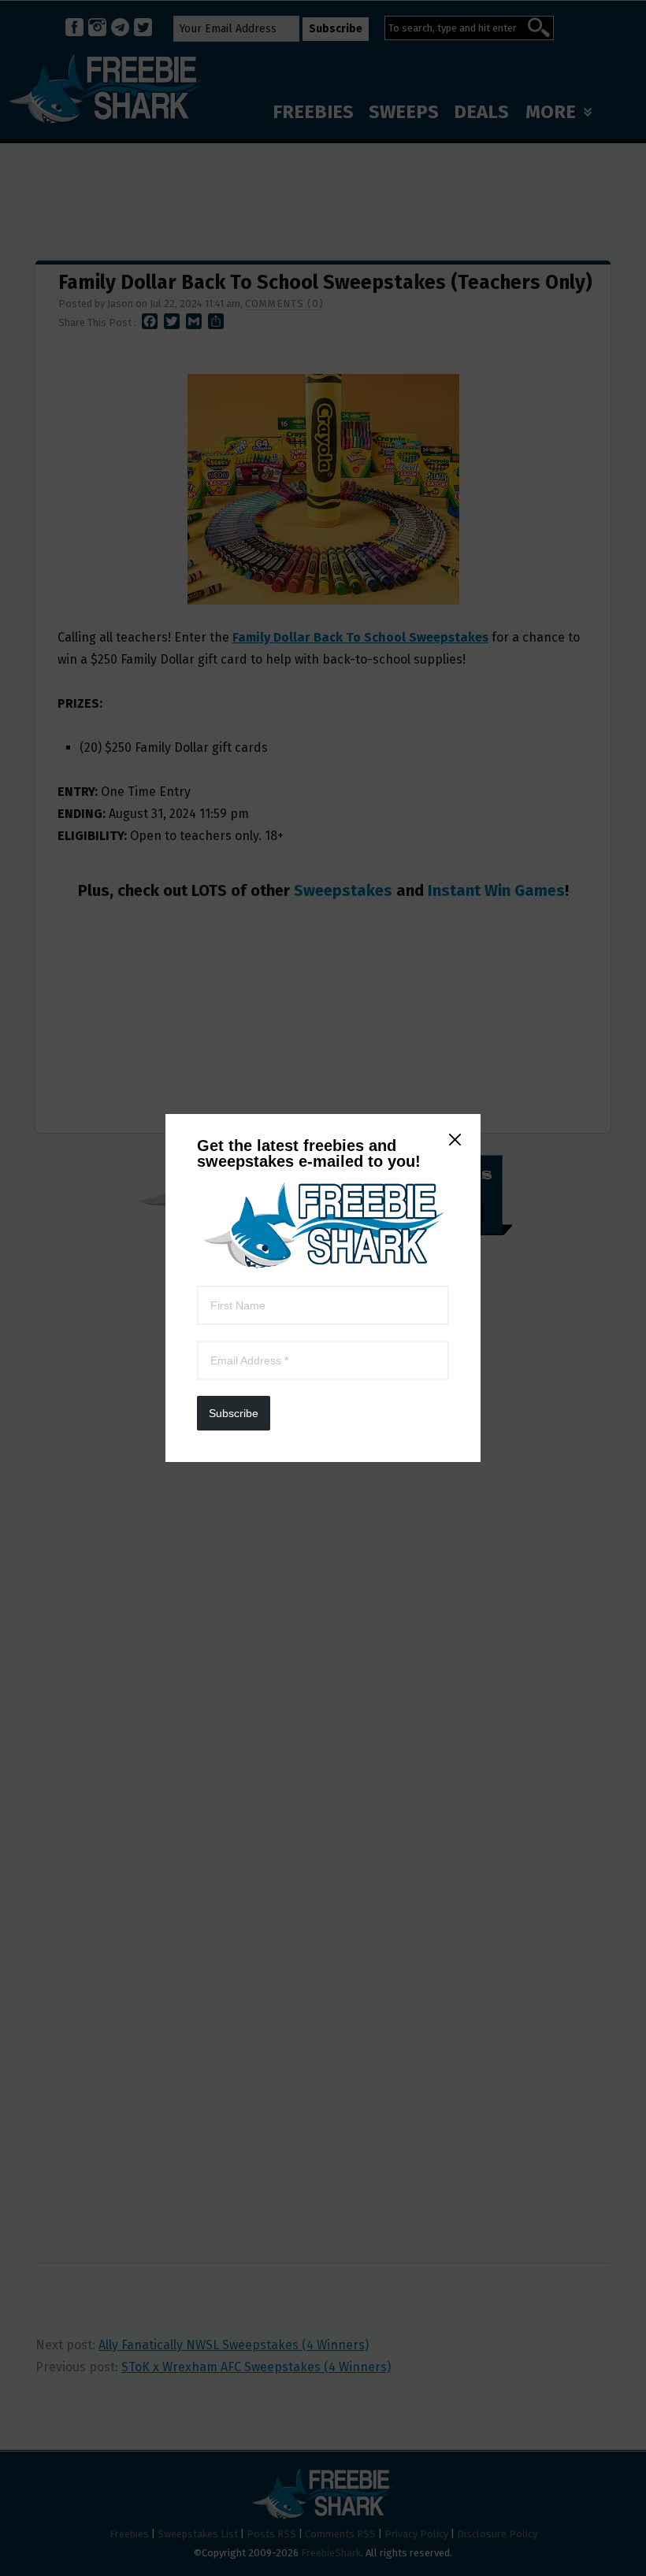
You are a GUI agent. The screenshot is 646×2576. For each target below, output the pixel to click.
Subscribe (234, 1413)
